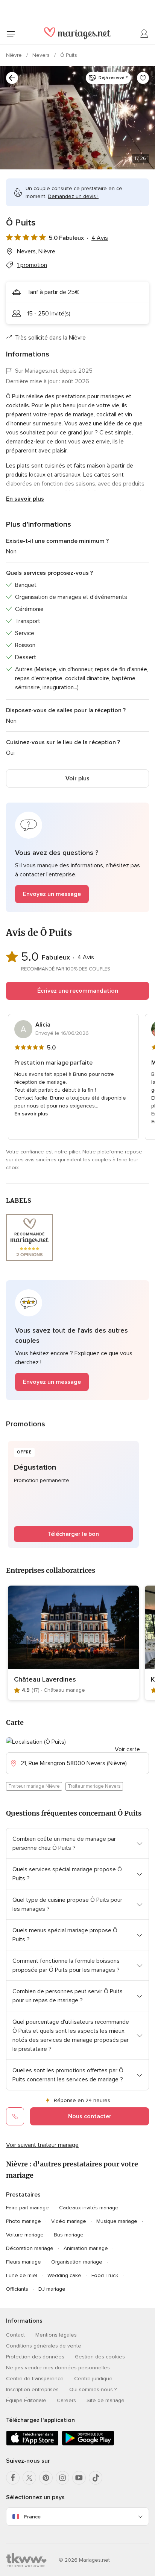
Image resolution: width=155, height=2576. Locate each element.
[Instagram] (62, 2478)
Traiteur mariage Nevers (94, 1786)
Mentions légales (56, 2335)
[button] (77, 857)
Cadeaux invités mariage (89, 2208)
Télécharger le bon (73, 1534)
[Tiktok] (96, 2478)
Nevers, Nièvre (36, 251)
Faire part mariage (27, 2208)
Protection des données (35, 2357)
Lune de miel (22, 2275)
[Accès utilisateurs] (144, 34)
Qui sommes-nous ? (93, 2389)
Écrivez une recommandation (78, 991)
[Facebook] (13, 2478)
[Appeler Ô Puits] (15, 2116)
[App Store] (32, 2444)
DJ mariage (52, 2289)
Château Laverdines (45, 1679)
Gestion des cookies (100, 2357)
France (32, 2517)
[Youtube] (79, 2478)
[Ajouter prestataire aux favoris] (143, 78)
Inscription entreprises (32, 2389)
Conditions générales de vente (44, 2346)
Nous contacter (90, 2116)
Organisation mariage (77, 2262)
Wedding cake (64, 2275)
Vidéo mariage (69, 2221)
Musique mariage (117, 2221)
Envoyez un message (52, 894)
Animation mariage (86, 2248)
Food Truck (105, 2275)
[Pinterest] (46, 2478)
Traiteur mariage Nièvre (34, 1786)
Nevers (42, 55)
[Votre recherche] (12, 78)
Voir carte (127, 1749)
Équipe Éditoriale (26, 2400)
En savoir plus (25, 499)
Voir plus (77, 778)
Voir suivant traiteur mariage (42, 2145)
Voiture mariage (25, 2235)
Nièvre (15, 55)
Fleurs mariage (24, 2262)
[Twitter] (29, 2478)
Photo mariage (24, 2221)
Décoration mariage (30, 2248)
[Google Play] (88, 2444)
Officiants (17, 2289)
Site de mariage (106, 2400)
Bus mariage (69, 2235)
